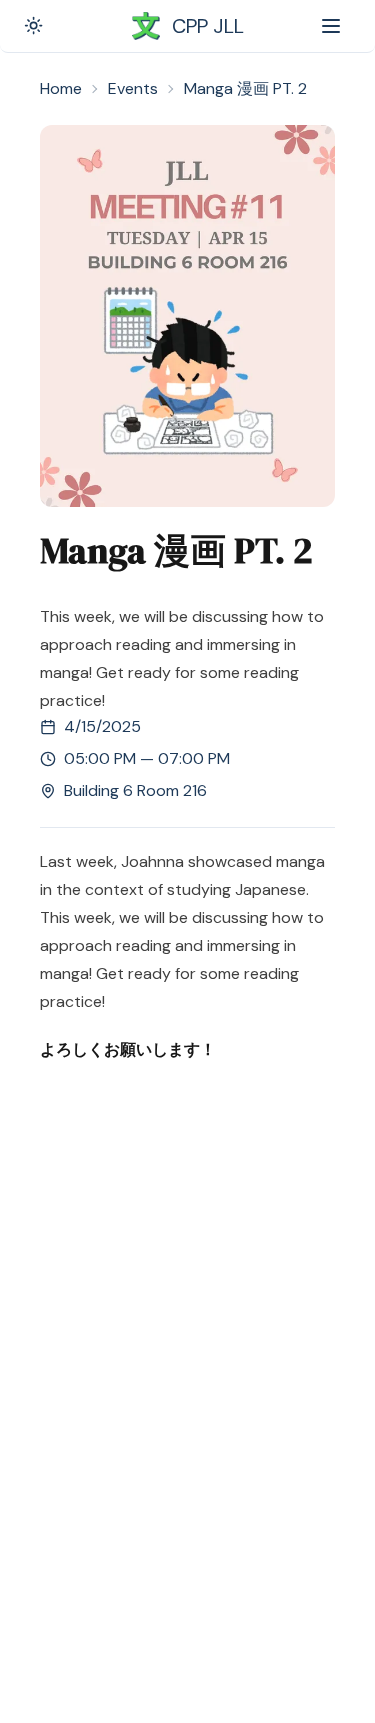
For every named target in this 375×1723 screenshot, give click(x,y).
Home (61, 88)
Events (133, 88)
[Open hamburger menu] (331, 26)
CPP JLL (208, 26)
